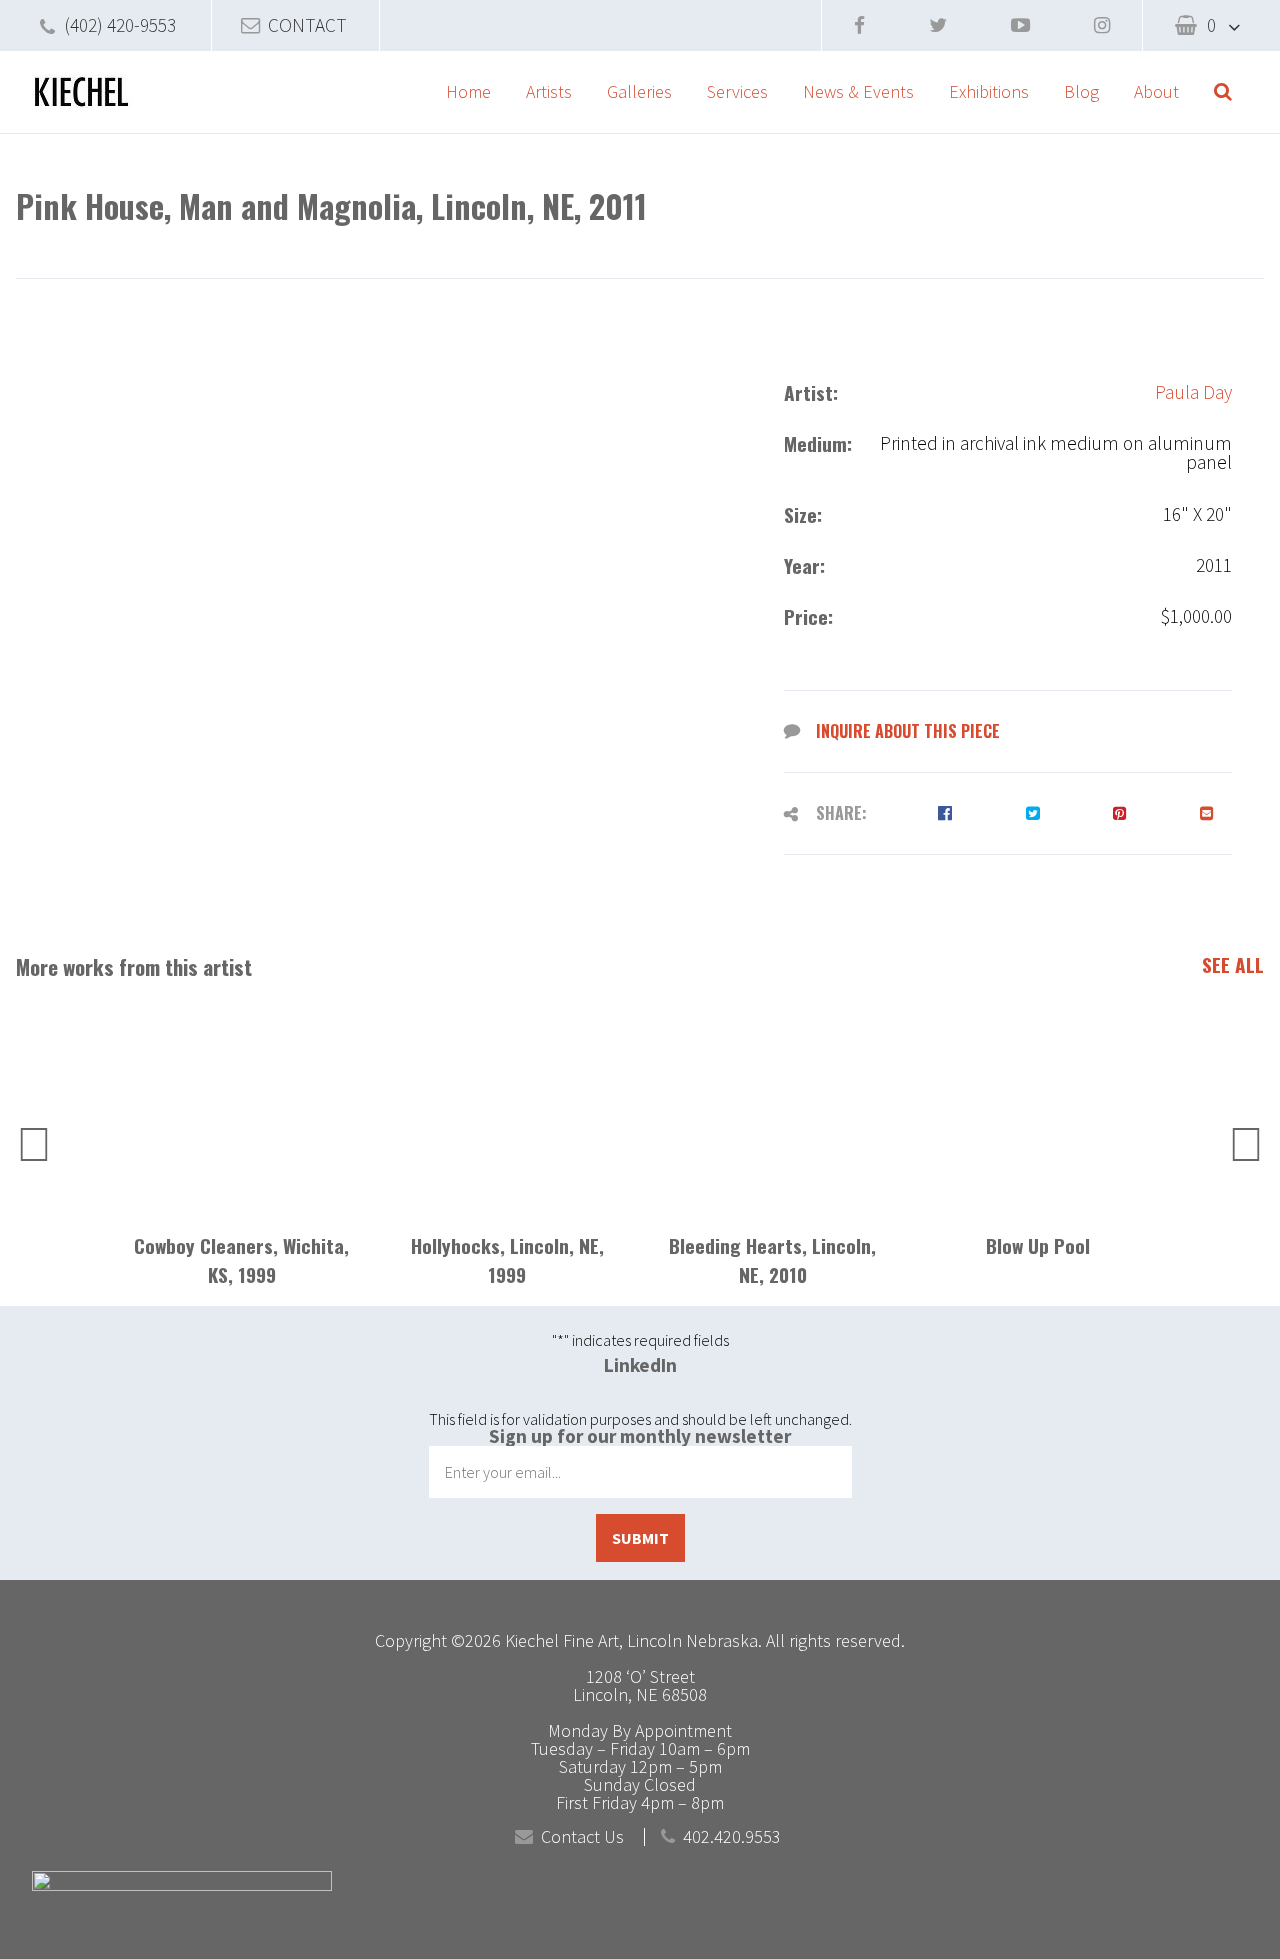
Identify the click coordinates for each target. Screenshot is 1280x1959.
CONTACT (307, 25)
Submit (640, 1538)
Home (468, 91)
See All (1233, 965)
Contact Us (582, 1837)
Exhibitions (989, 91)
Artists (549, 91)
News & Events (858, 91)
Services (737, 91)
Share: (841, 813)
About (1156, 91)
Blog (1081, 91)
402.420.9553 (732, 1837)
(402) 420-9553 (120, 25)
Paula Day (1193, 392)
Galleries (639, 91)
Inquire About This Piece (908, 731)
